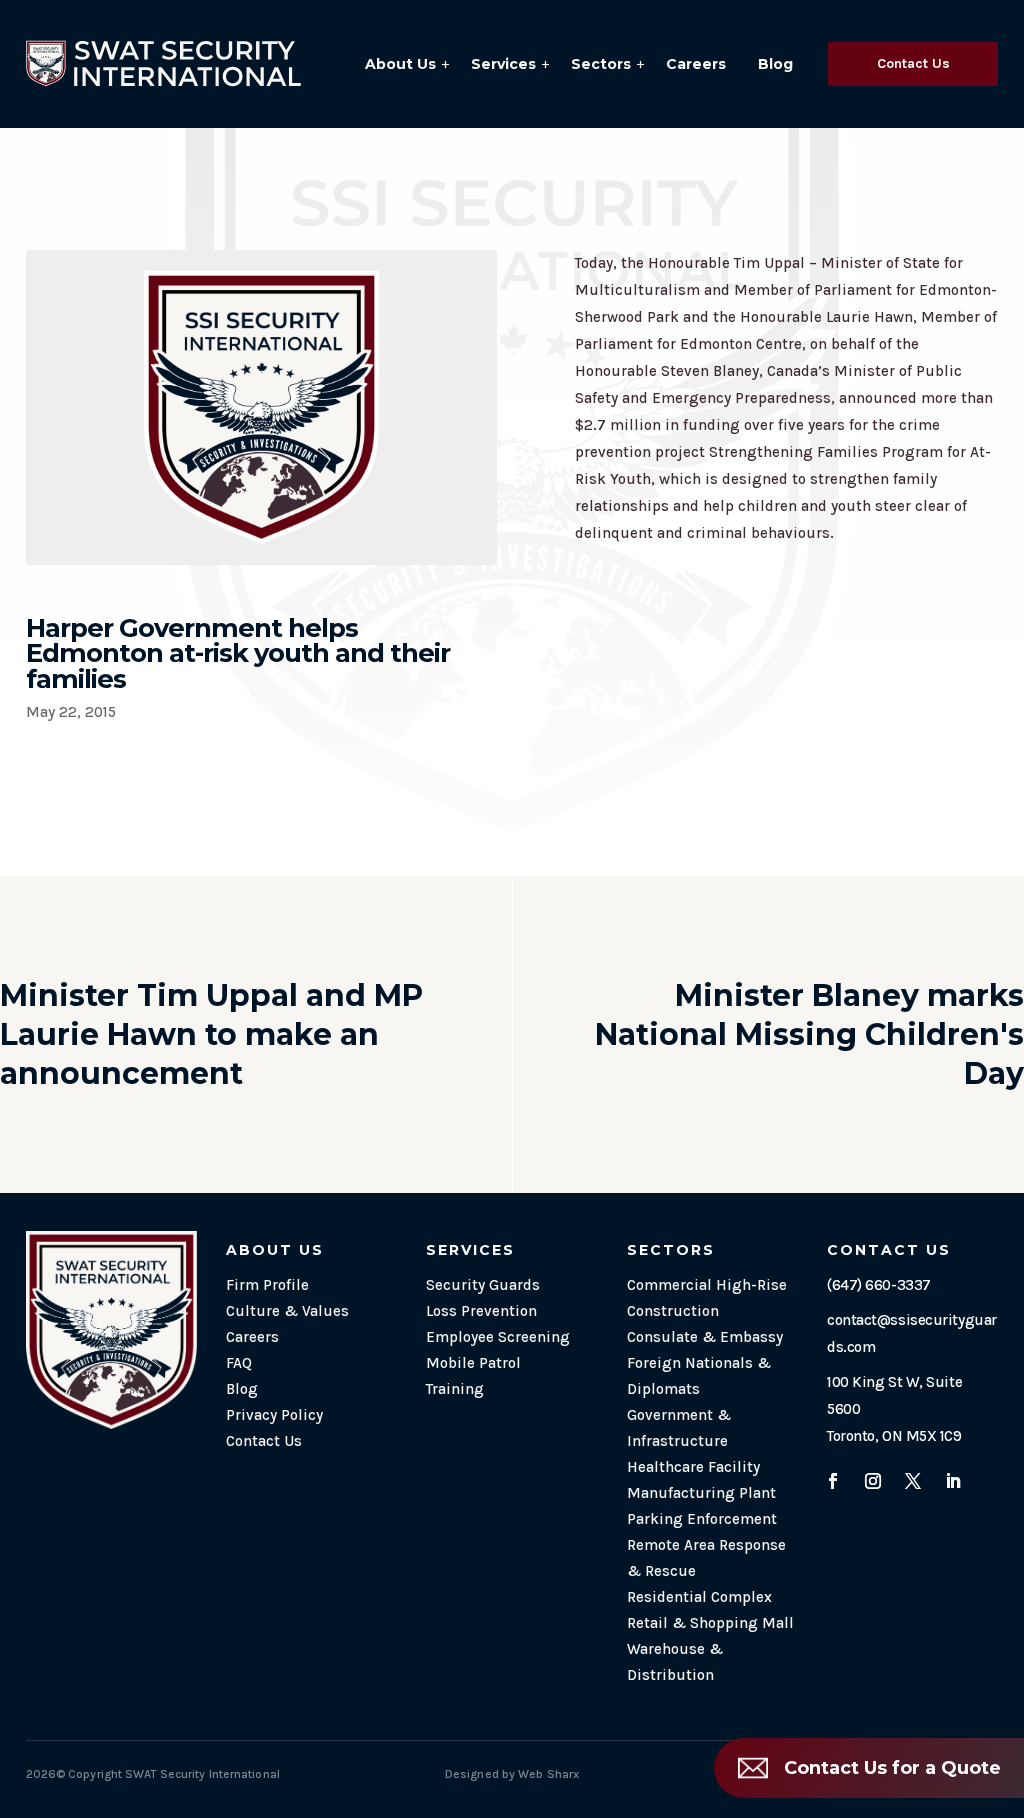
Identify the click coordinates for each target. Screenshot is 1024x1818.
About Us (400, 64)
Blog (775, 64)
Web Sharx (548, 1774)
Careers (696, 64)
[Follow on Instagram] (873, 1481)
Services (503, 64)
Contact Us (913, 63)
